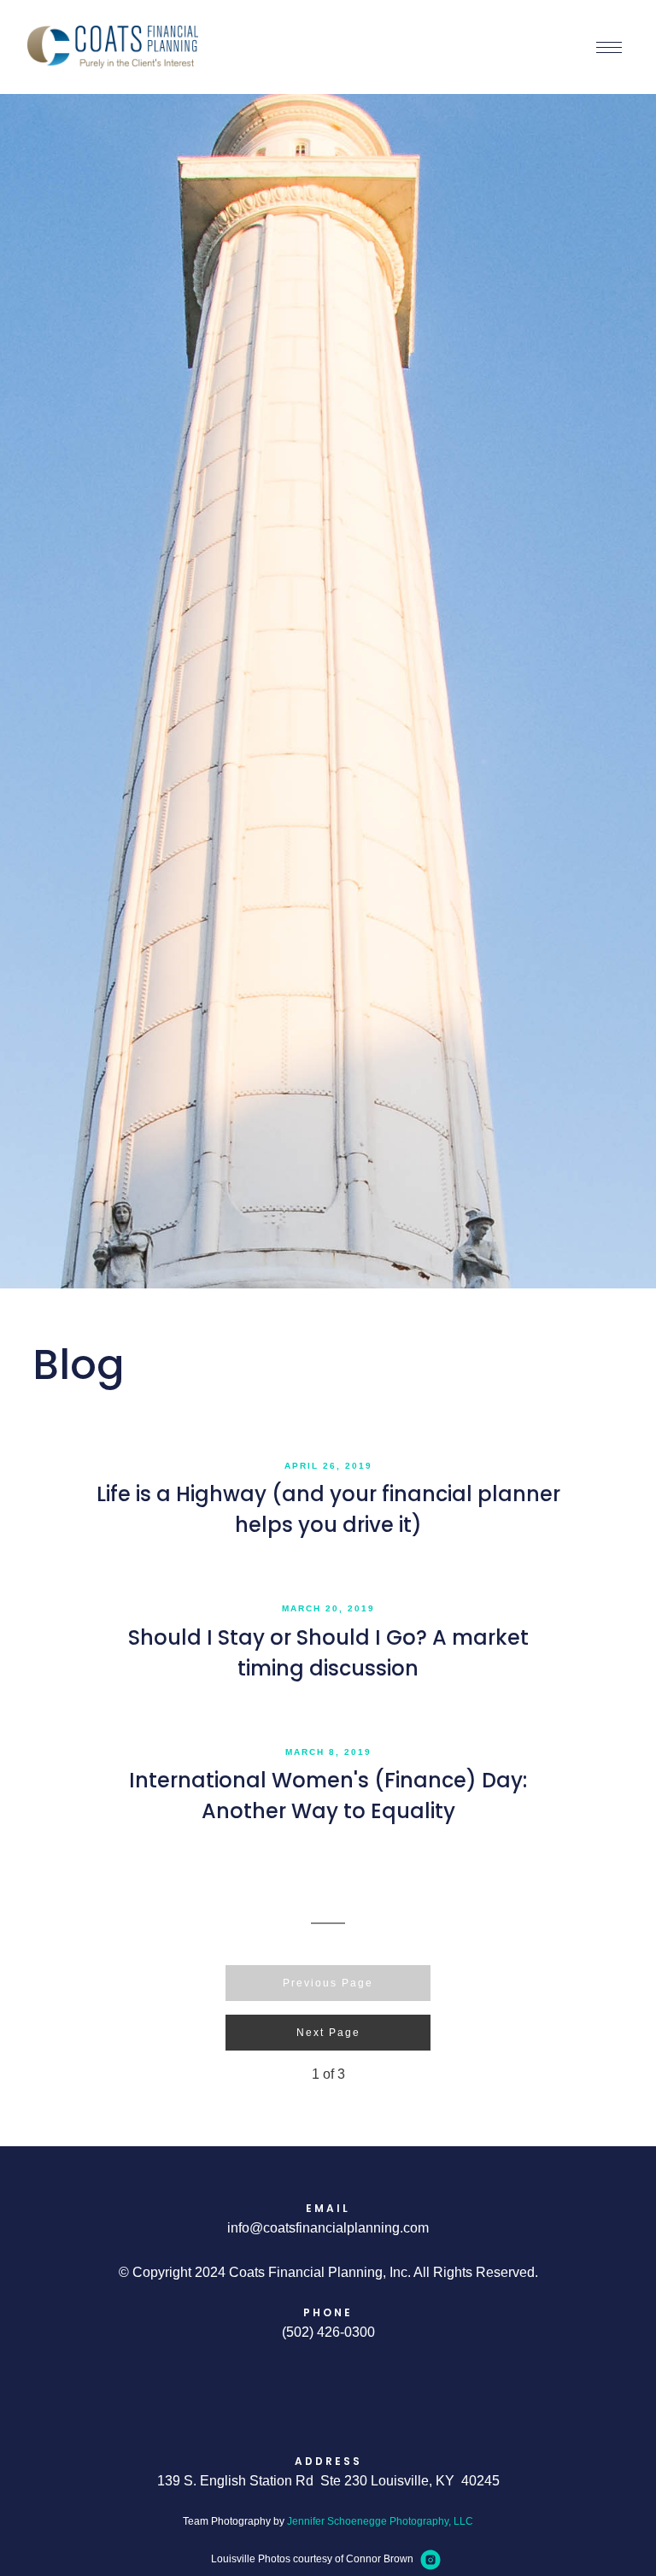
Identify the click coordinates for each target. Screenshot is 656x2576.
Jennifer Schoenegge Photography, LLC (380, 2521)
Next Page (328, 2033)
